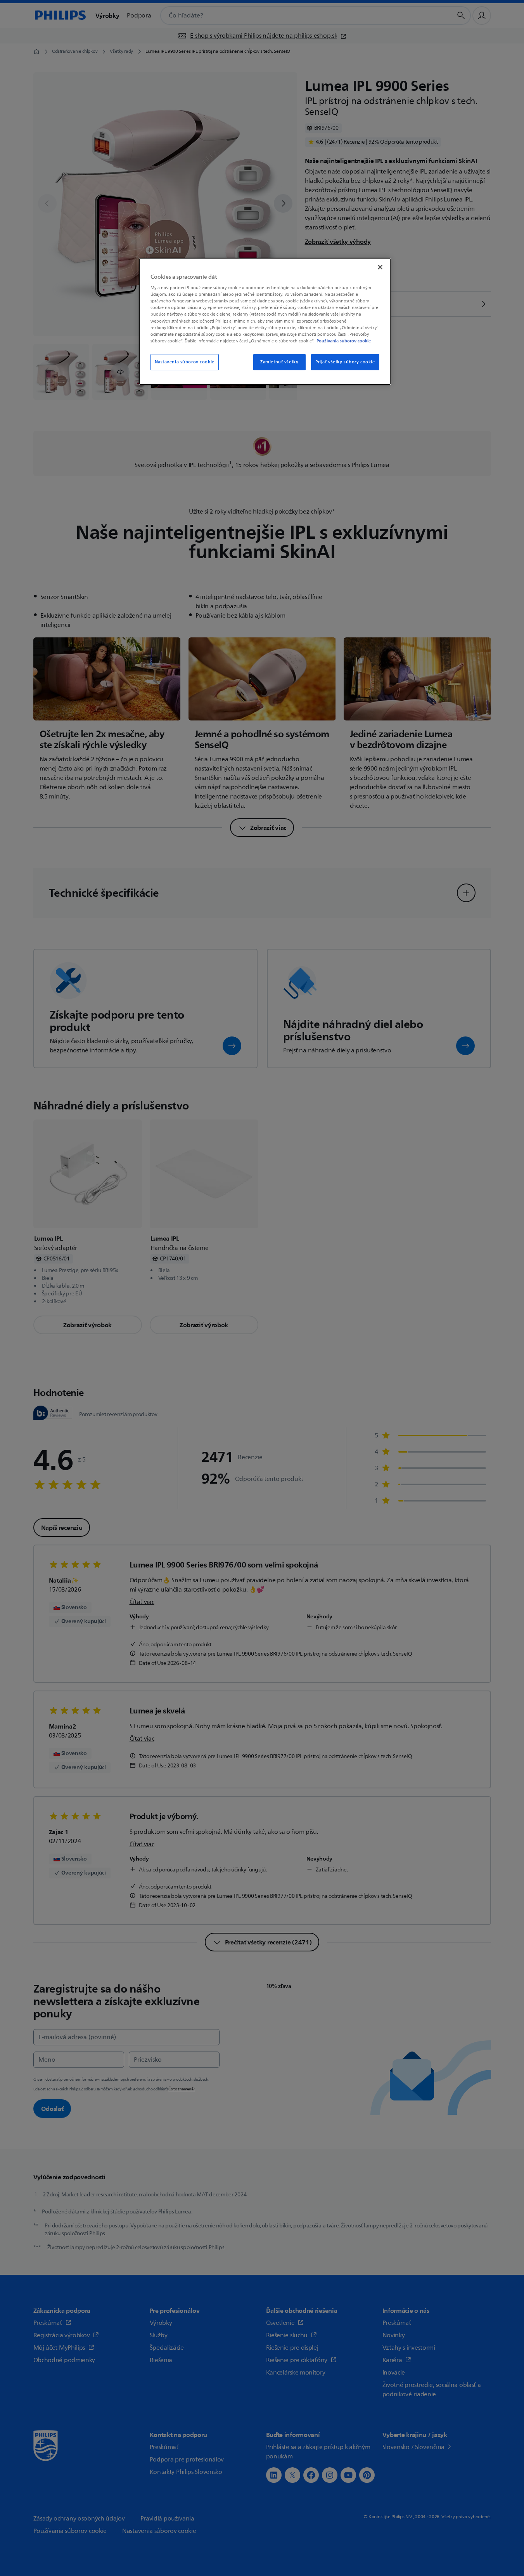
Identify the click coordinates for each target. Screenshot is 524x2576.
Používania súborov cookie (344, 341)
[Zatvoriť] (380, 267)
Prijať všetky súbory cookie (345, 362)
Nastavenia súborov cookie (185, 362)
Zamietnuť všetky (279, 362)
